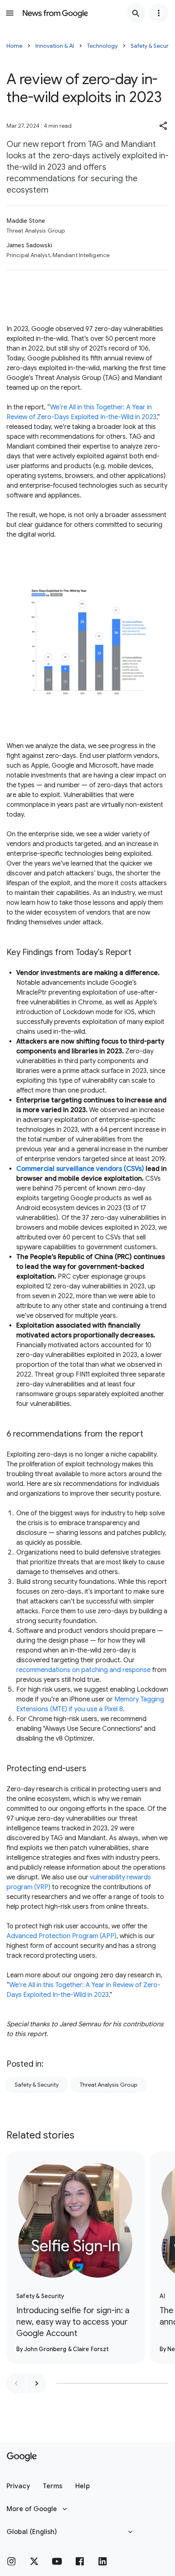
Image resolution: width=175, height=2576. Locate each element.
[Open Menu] (10, 13)
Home (14, 46)
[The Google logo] (22, 2457)
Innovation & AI (55, 46)
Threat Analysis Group (109, 2085)
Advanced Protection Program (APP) (61, 1936)
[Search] (136, 13)
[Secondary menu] (159, 13)
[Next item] (37, 2383)
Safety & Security (37, 2085)
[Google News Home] (55, 13)
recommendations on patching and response (83, 1670)
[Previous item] (16, 2383)
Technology (102, 46)
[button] (164, 126)
